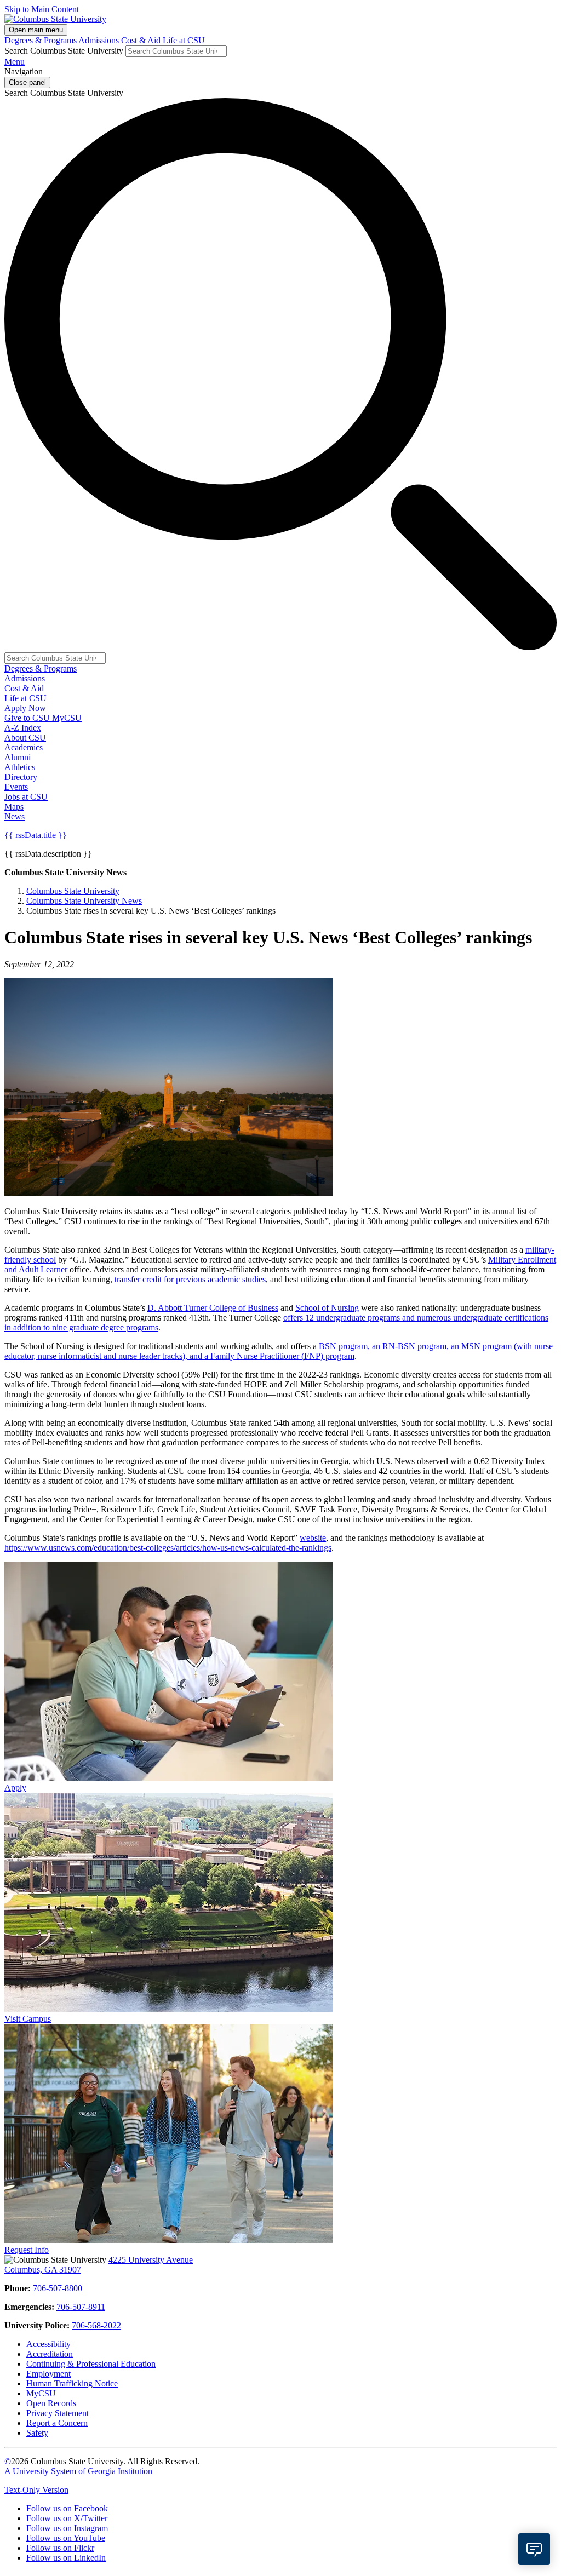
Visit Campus (28, 2019)
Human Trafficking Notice (72, 2383)
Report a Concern (57, 2423)
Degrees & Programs (41, 40)
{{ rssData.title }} (36, 835)
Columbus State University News (84, 901)
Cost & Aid (142, 40)
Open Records (51, 2403)
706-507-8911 (81, 2307)
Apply (15, 1788)
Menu (15, 62)
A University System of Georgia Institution (78, 2471)
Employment (48, 2374)
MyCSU (67, 718)
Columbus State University (73, 891)
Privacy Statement (58, 2413)
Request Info (27, 2250)
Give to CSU (28, 718)
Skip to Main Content (42, 9)
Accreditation (50, 2354)
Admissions (100, 40)
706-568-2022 (96, 2325)
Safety (37, 2433)
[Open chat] (534, 2549)
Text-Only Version (36, 2490)
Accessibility (48, 2344)
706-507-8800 (58, 2288)
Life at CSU (184, 40)
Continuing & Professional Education (91, 2364)
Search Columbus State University (64, 51)
